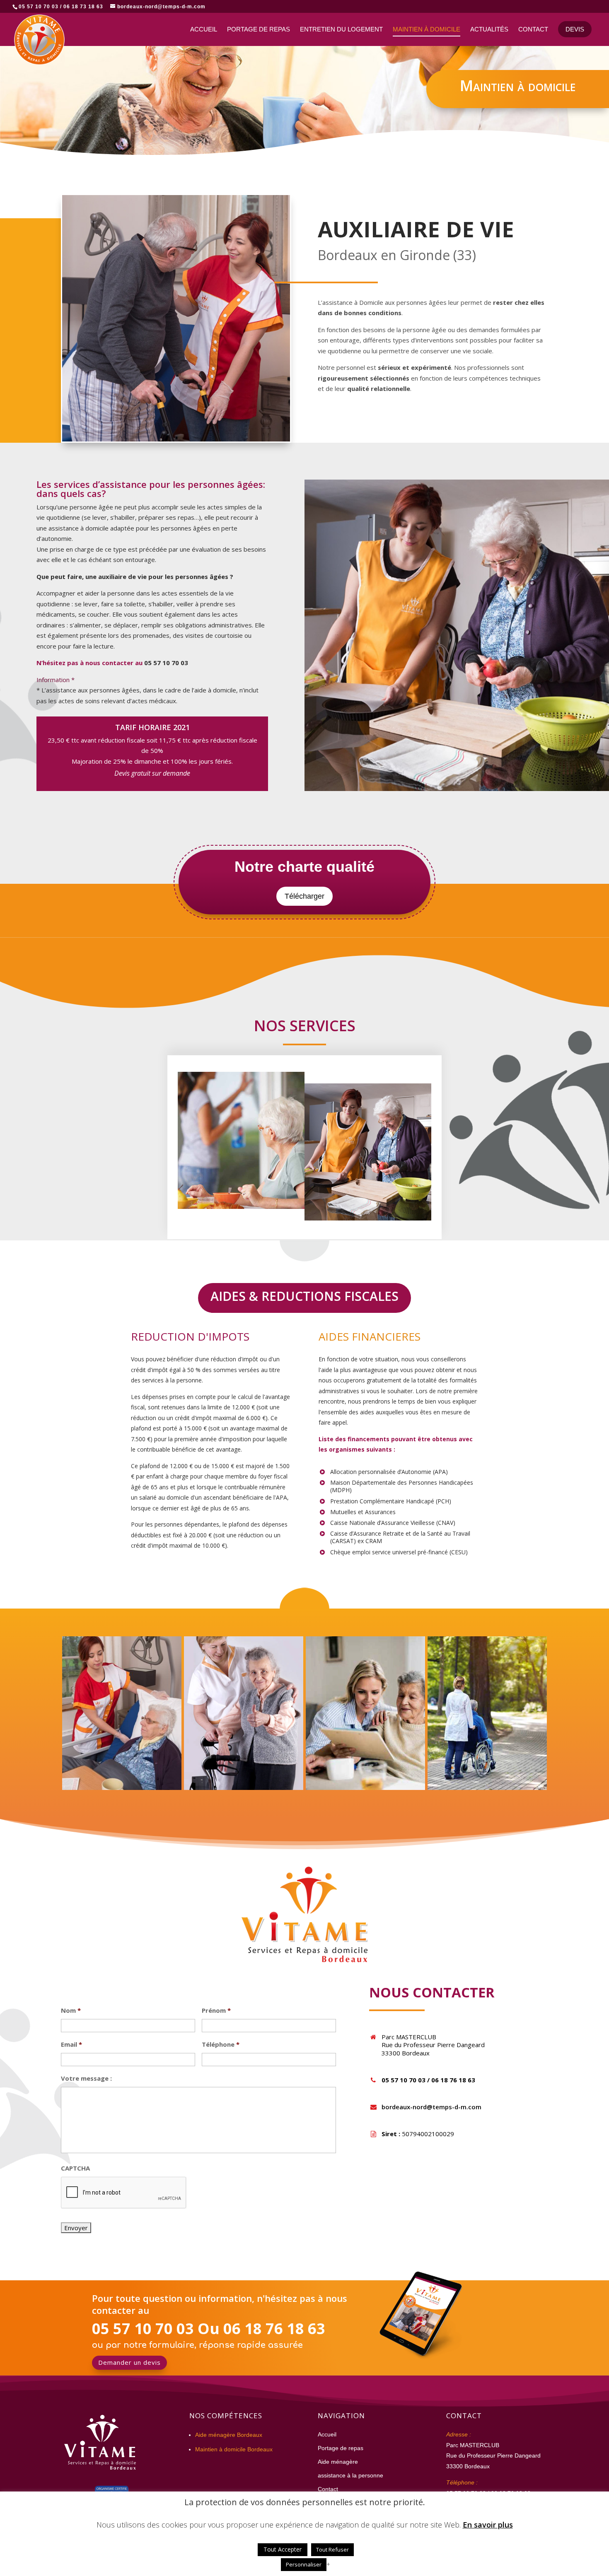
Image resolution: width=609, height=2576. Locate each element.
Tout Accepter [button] (283, 2549)
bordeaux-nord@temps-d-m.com (431, 2107)
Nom (71, 2010)
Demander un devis (129, 2362)
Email (71, 2044)
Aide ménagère (338, 2462)
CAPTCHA (75, 2168)
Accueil (204, 30)
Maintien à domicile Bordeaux (234, 2449)
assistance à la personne (350, 2475)
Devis (575, 29)
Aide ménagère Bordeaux (229, 2435)
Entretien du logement (341, 30)
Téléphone (221, 2044)
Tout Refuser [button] (332, 2549)
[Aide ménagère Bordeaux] (244, 1787)
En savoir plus (488, 2525)
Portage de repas (259, 30)
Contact (533, 30)
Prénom (216, 2010)
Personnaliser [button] (304, 2564)
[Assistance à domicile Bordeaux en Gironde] (122, 1787)
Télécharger (304, 896)
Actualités (489, 30)
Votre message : (86, 2078)
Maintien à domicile (427, 30)
